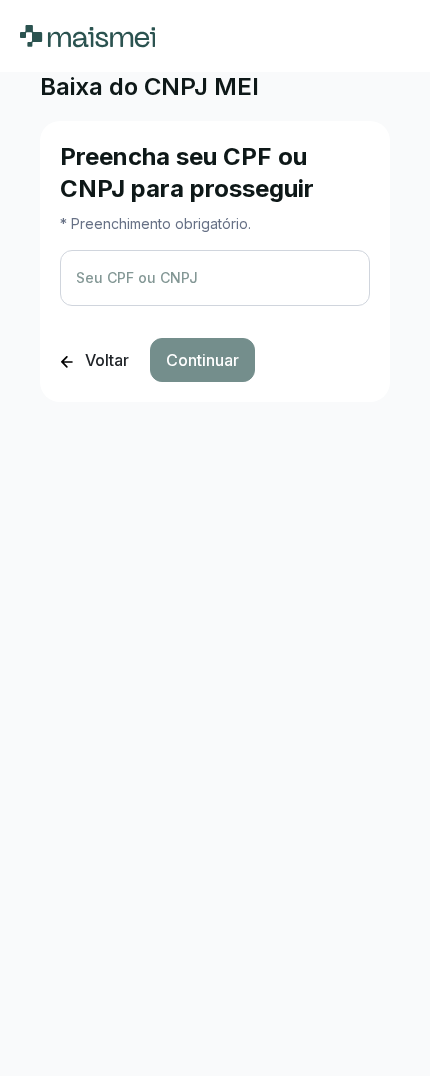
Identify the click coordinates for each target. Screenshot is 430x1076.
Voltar (105, 360)
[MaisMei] (87, 36)
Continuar (202, 360)
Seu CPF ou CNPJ (137, 277)
